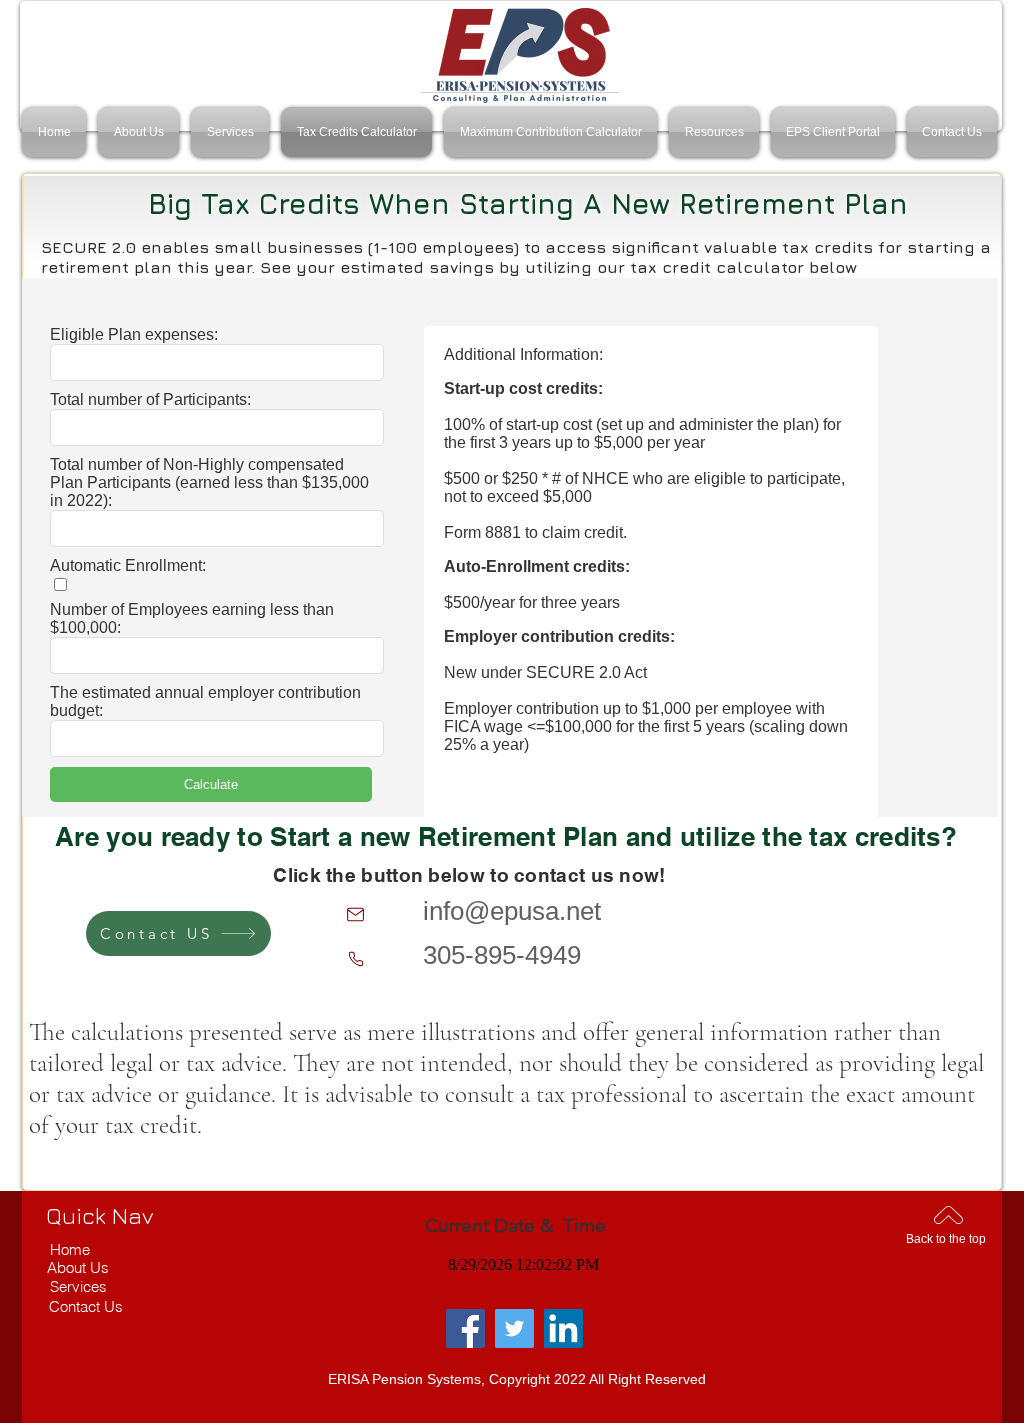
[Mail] (355, 914)
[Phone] (355, 958)
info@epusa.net (512, 911)
